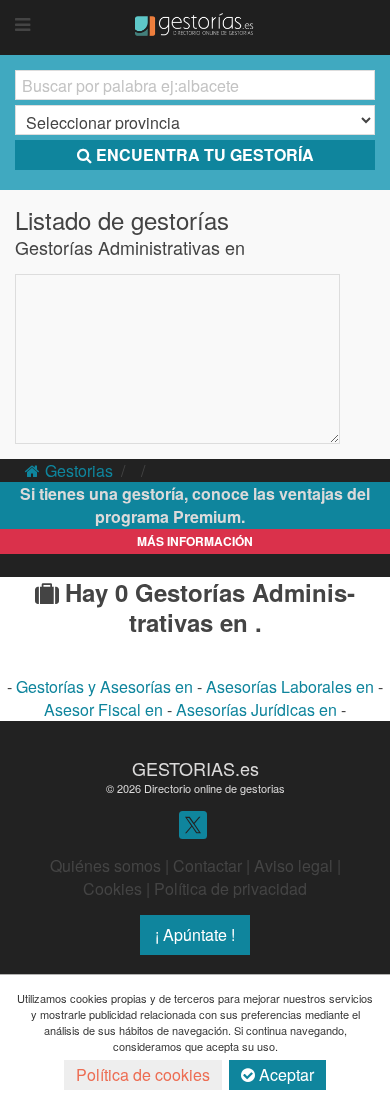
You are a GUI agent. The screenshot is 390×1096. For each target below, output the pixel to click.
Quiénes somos (105, 865)
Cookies (112, 888)
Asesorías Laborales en (292, 686)
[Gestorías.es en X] (193, 823)
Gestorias (79, 470)
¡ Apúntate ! (195, 934)
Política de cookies (143, 1074)
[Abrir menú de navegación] (22, 25)
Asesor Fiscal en (105, 709)
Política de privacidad (230, 888)
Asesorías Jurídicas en (258, 709)
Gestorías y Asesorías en (106, 686)
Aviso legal (293, 865)
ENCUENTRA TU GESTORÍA (205, 154)
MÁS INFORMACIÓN (195, 541)
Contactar (207, 865)
